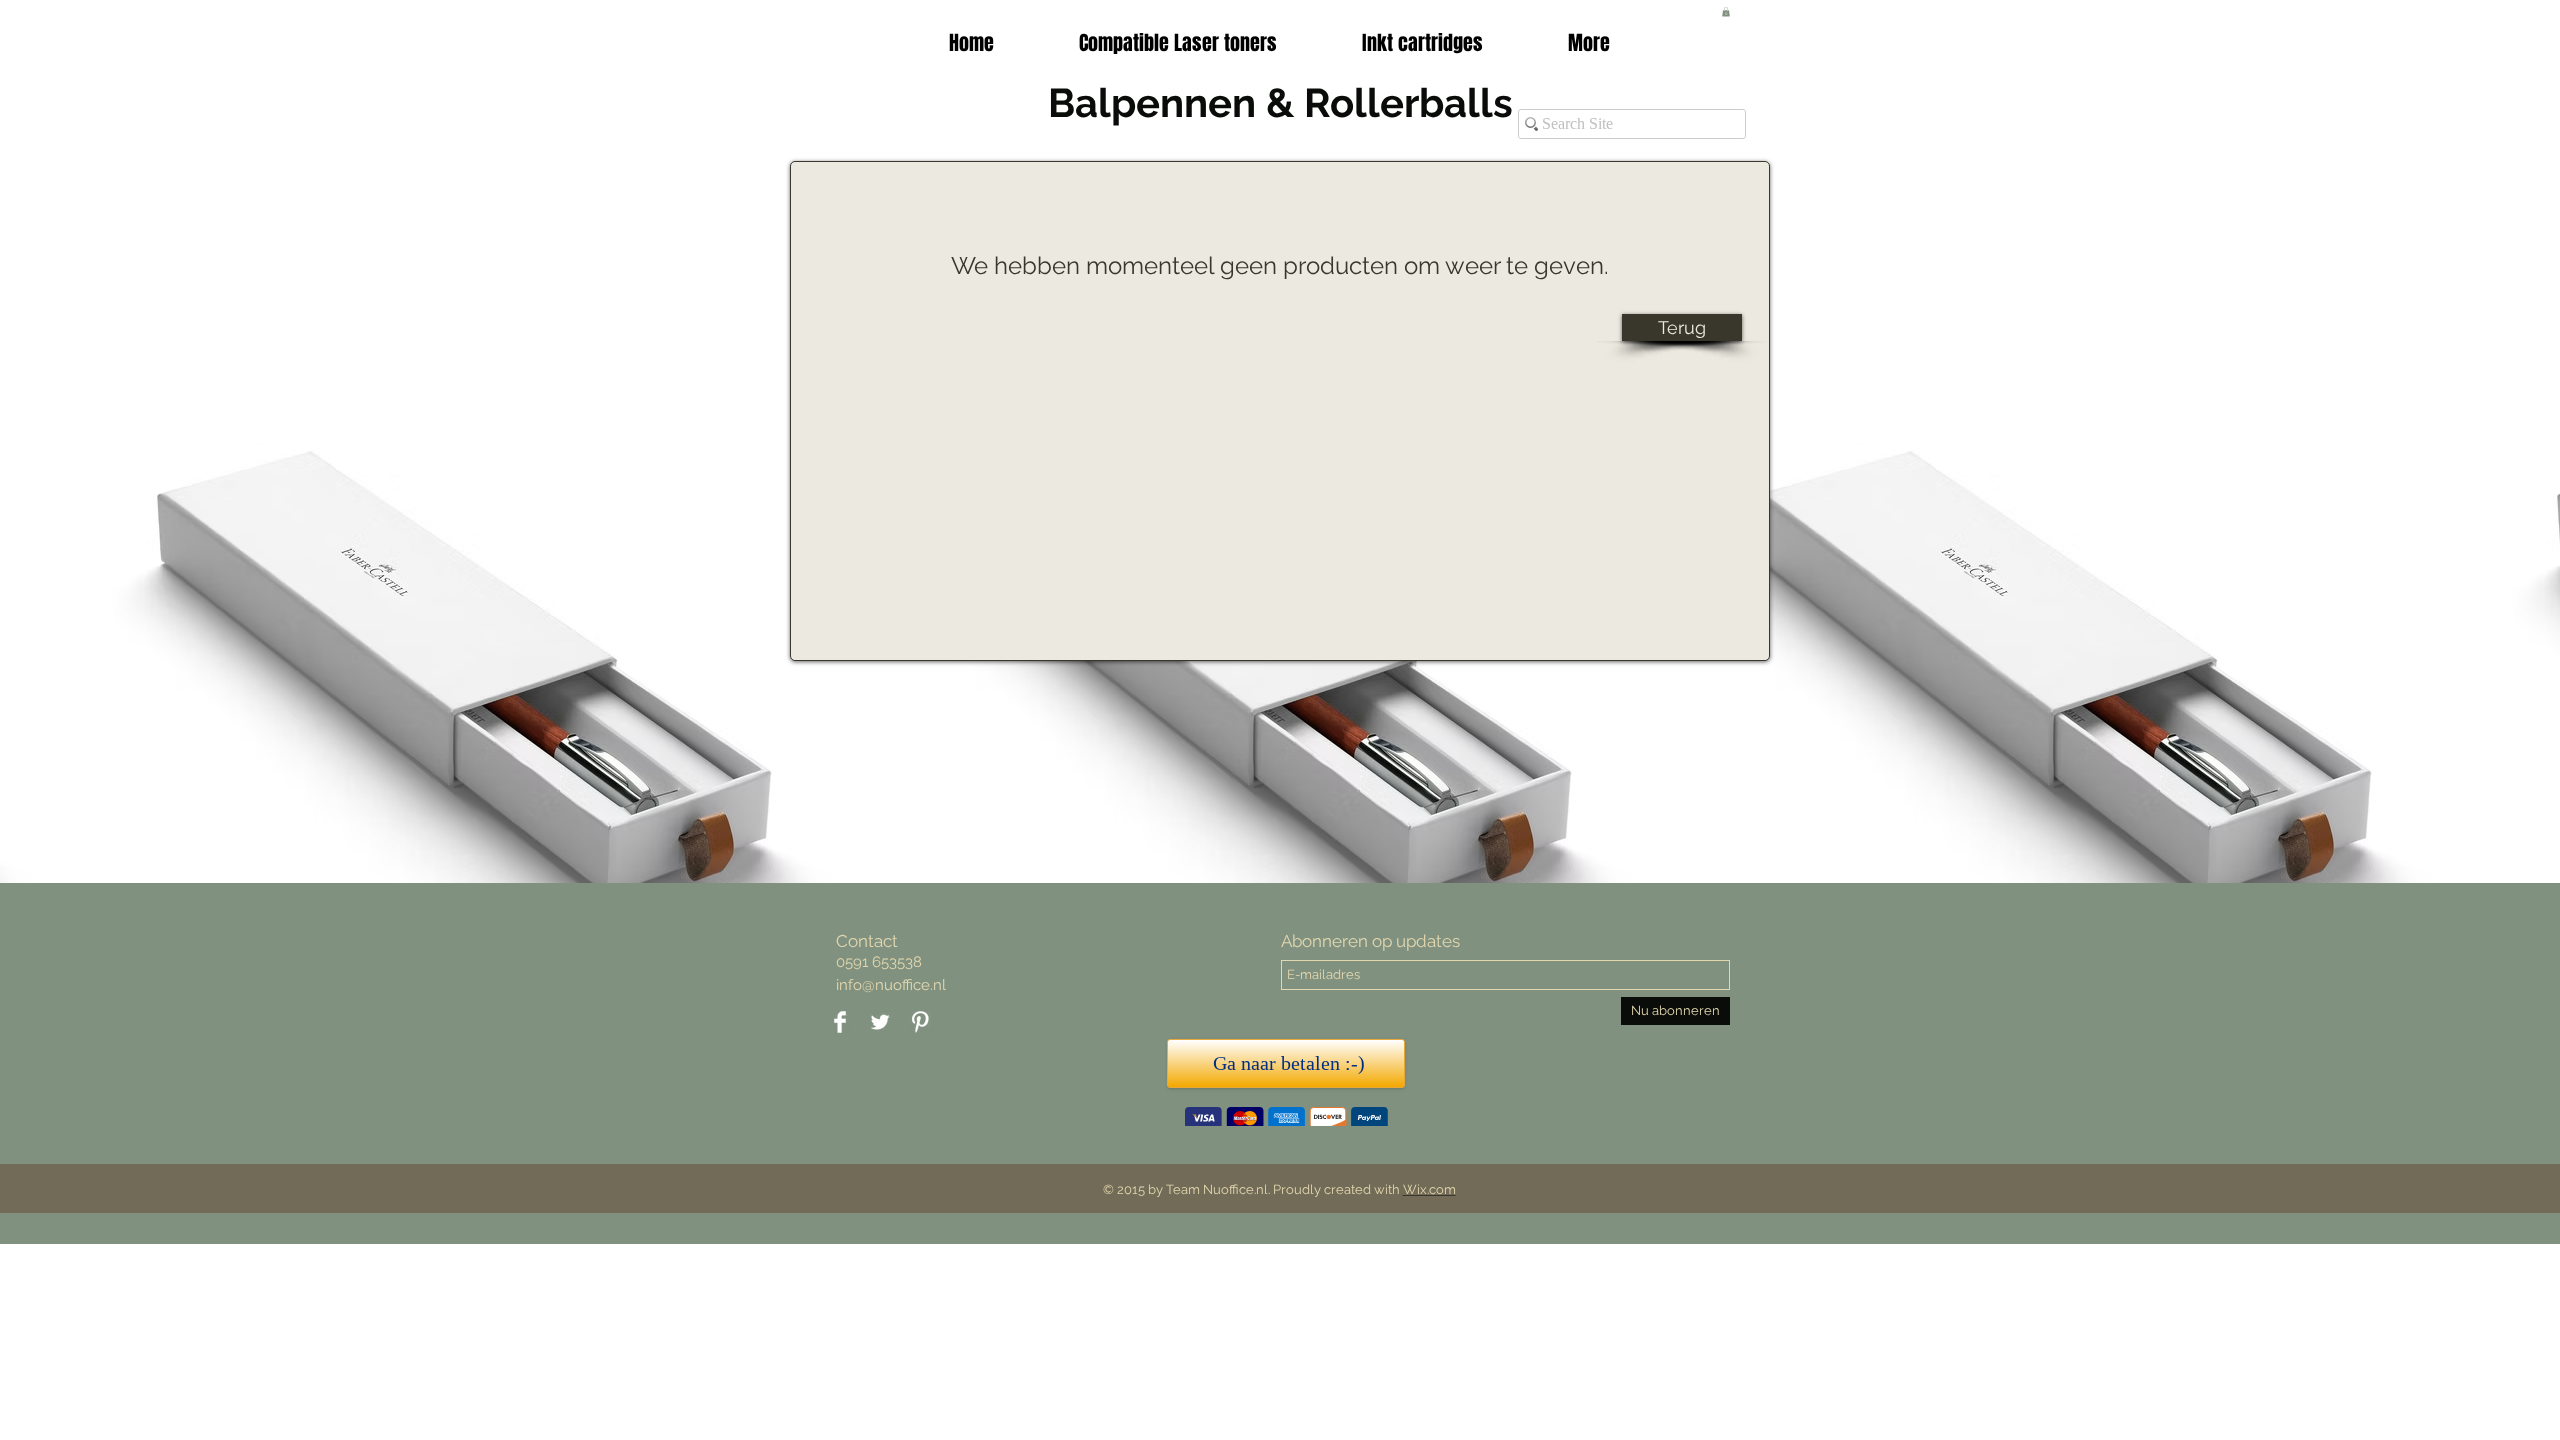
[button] (1422, 43)
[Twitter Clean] (880, 1022)
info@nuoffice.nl (891, 985)
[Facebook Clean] (840, 1022)
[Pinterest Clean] (920, 1022)
